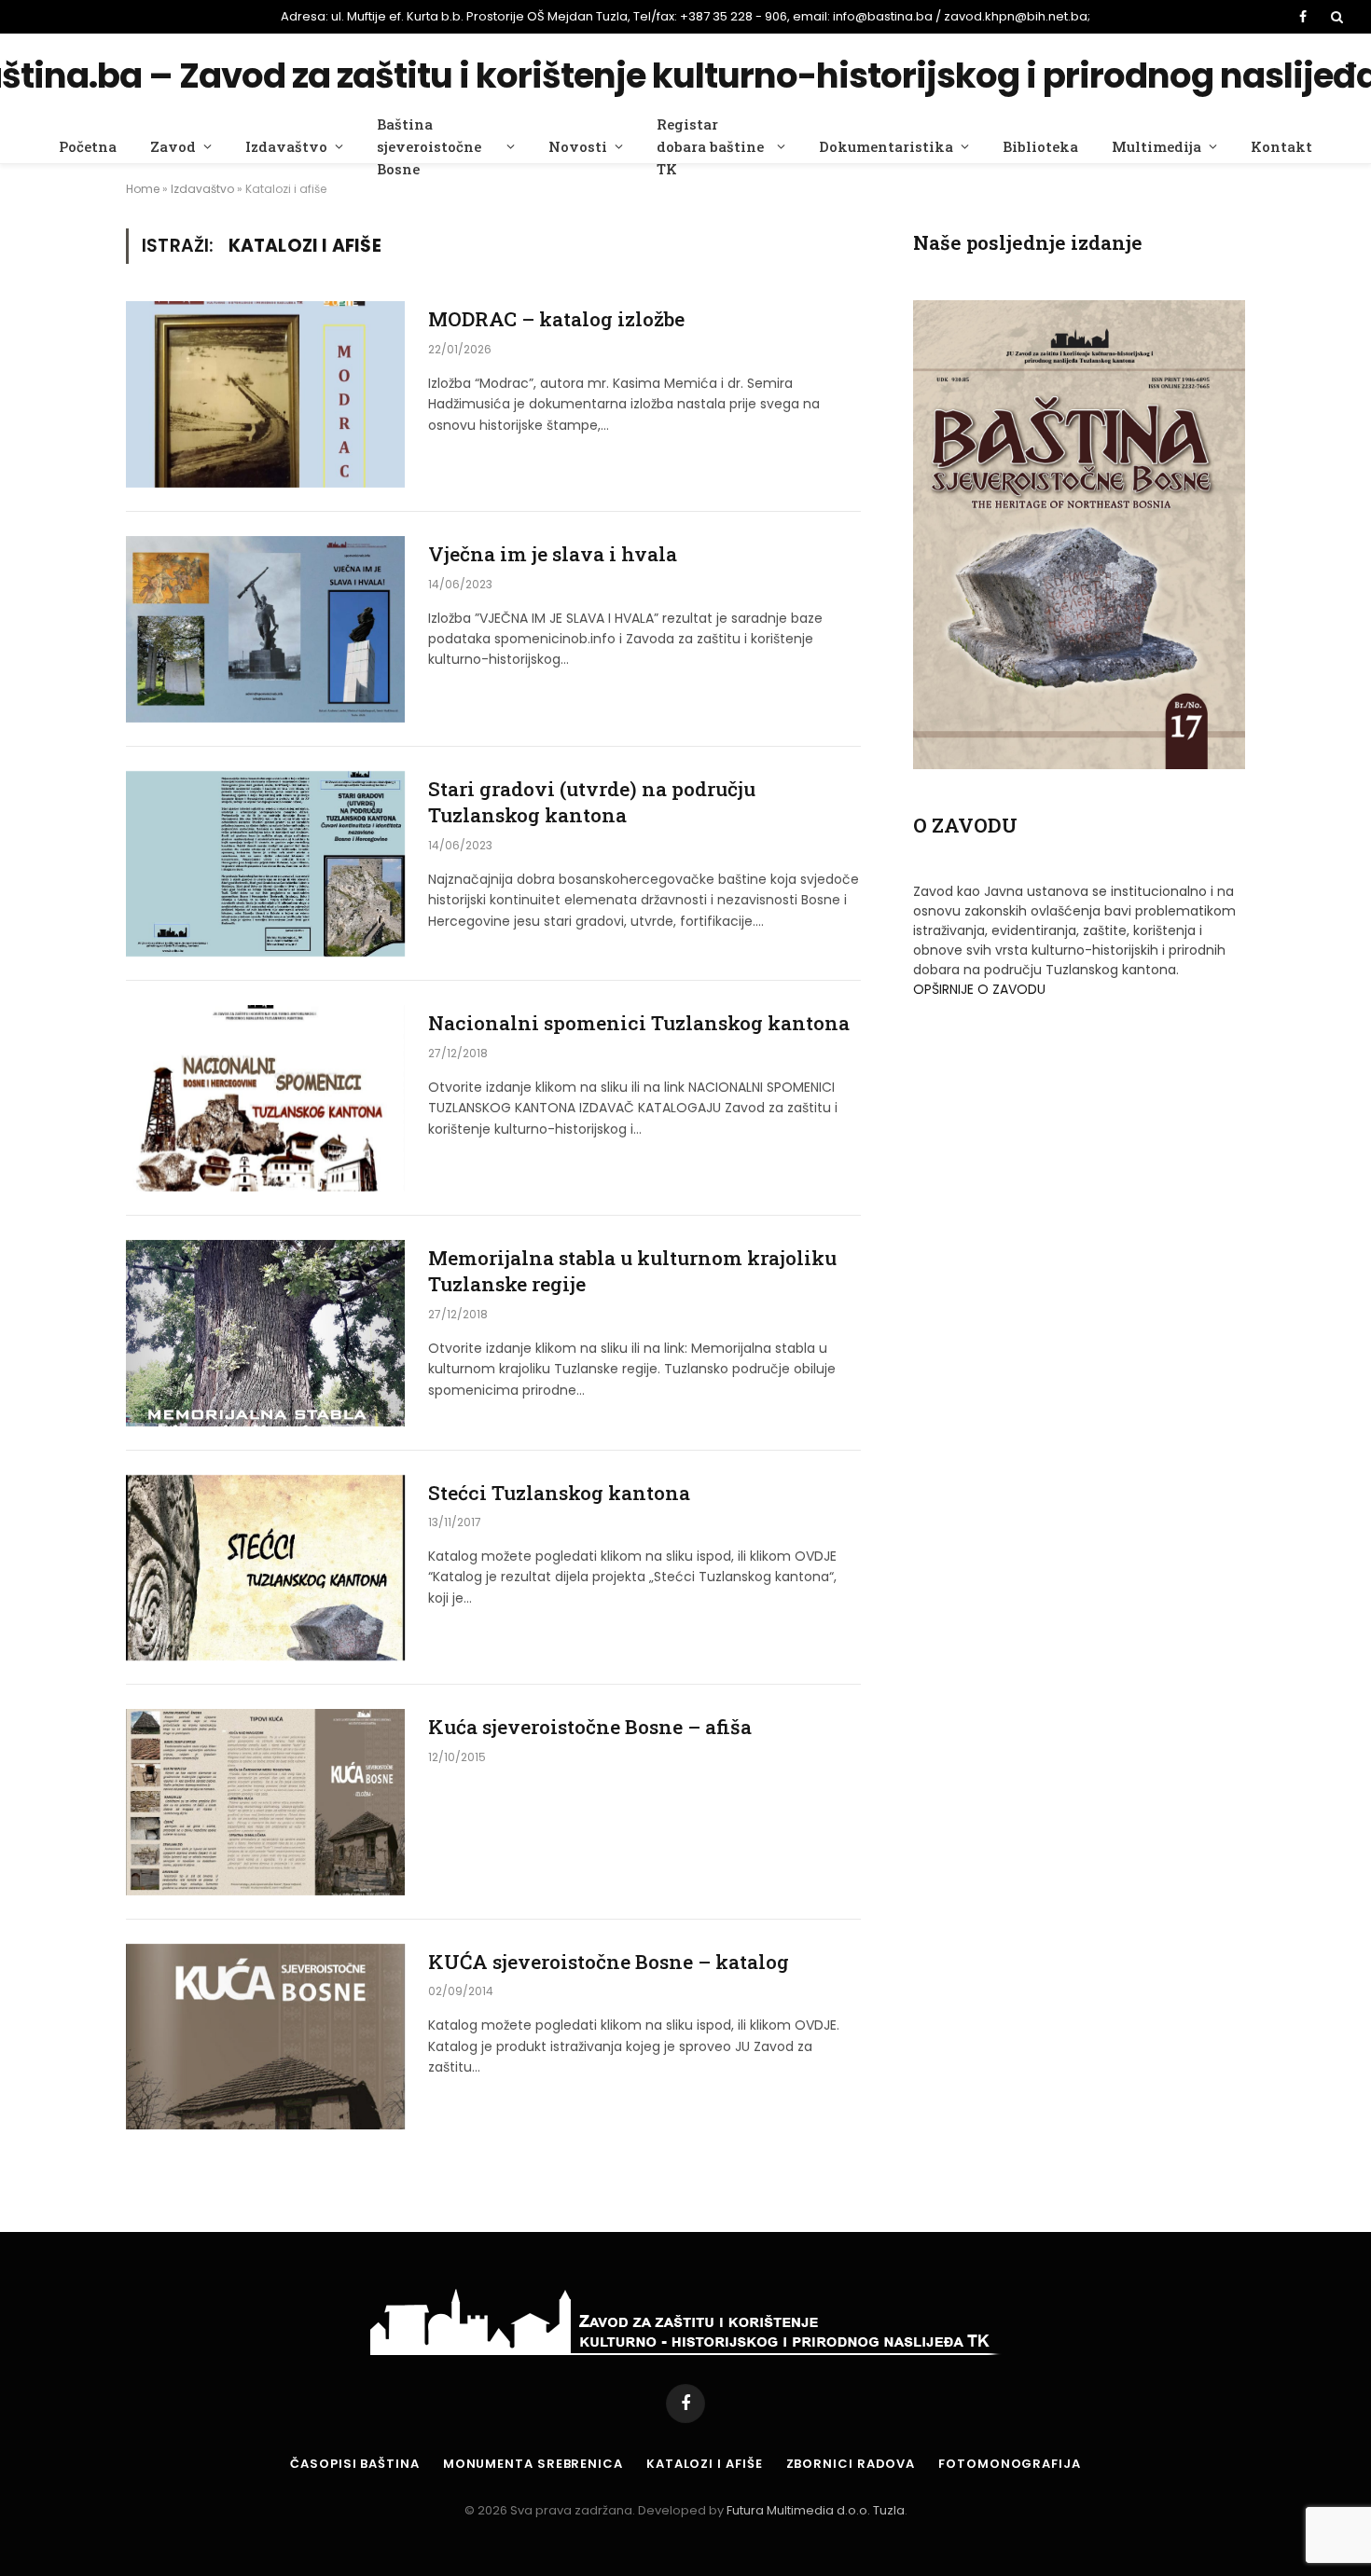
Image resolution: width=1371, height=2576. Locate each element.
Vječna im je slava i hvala (553, 554)
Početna (88, 146)
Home (143, 189)
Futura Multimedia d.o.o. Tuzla (816, 2510)
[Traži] (1335, 17)
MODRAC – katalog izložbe (556, 319)
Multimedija (1156, 146)
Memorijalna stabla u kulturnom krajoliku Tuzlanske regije (632, 1271)
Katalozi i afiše (705, 2464)
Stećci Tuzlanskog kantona (559, 1493)
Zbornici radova (851, 2464)
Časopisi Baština (355, 2464)
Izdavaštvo (286, 146)
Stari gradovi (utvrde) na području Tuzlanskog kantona (592, 802)
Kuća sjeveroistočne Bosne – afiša (590, 1727)
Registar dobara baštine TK (710, 146)
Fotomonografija (1010, 2464)
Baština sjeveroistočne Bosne (429, 146)
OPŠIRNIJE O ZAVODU (979, 989)
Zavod (173, 146)
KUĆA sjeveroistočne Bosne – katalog (609, 1962)
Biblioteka (1040, 146)
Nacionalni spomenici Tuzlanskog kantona (639, 1023)
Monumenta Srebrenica (533, 2464)
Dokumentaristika (886, 146)
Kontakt (1281, 146)
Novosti (578, 146)
